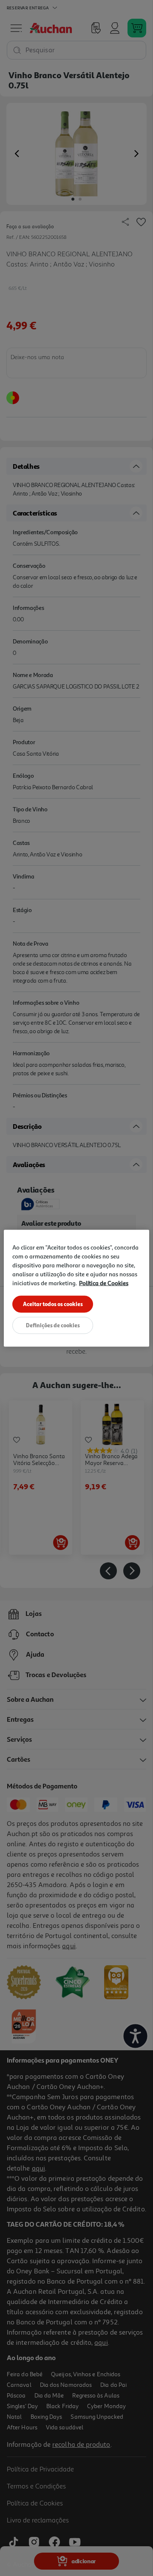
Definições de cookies (53, 1325)
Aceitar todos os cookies (53, 1304)
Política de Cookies (104, 1282)
